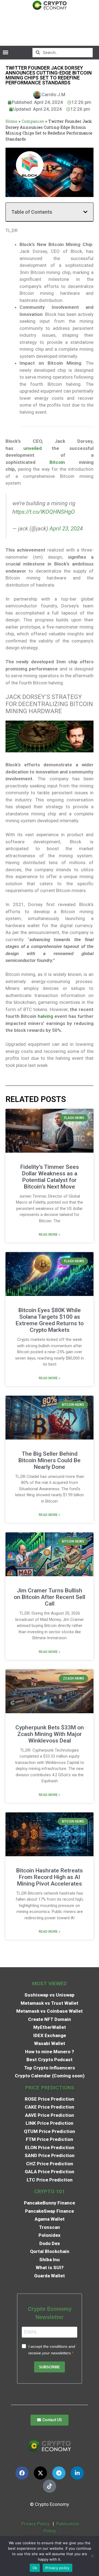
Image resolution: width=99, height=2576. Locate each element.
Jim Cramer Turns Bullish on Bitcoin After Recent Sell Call (50, 1597)
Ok (35, 2568)
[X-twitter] (40, 2473)
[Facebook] (22, 2473)
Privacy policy (57, 2568)
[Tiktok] (50, 2486)
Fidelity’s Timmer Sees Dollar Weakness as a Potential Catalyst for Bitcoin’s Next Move (50, 1177)
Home (11, 121)
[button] (5, 52)
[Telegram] (59, 2473)
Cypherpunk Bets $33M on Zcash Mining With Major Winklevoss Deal (50, 1734)
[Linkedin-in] (77, 2473)
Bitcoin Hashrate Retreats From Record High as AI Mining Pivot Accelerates (50, 1877)
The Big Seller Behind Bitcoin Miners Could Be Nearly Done (50, 1460)
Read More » (50, 1235)
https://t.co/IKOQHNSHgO (44, 512)
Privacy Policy (35, 2524)
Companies (33, 121)
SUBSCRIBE (50, 2367)
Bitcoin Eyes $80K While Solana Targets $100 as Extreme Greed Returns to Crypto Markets (50, 1320)
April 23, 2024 (66, 529)
